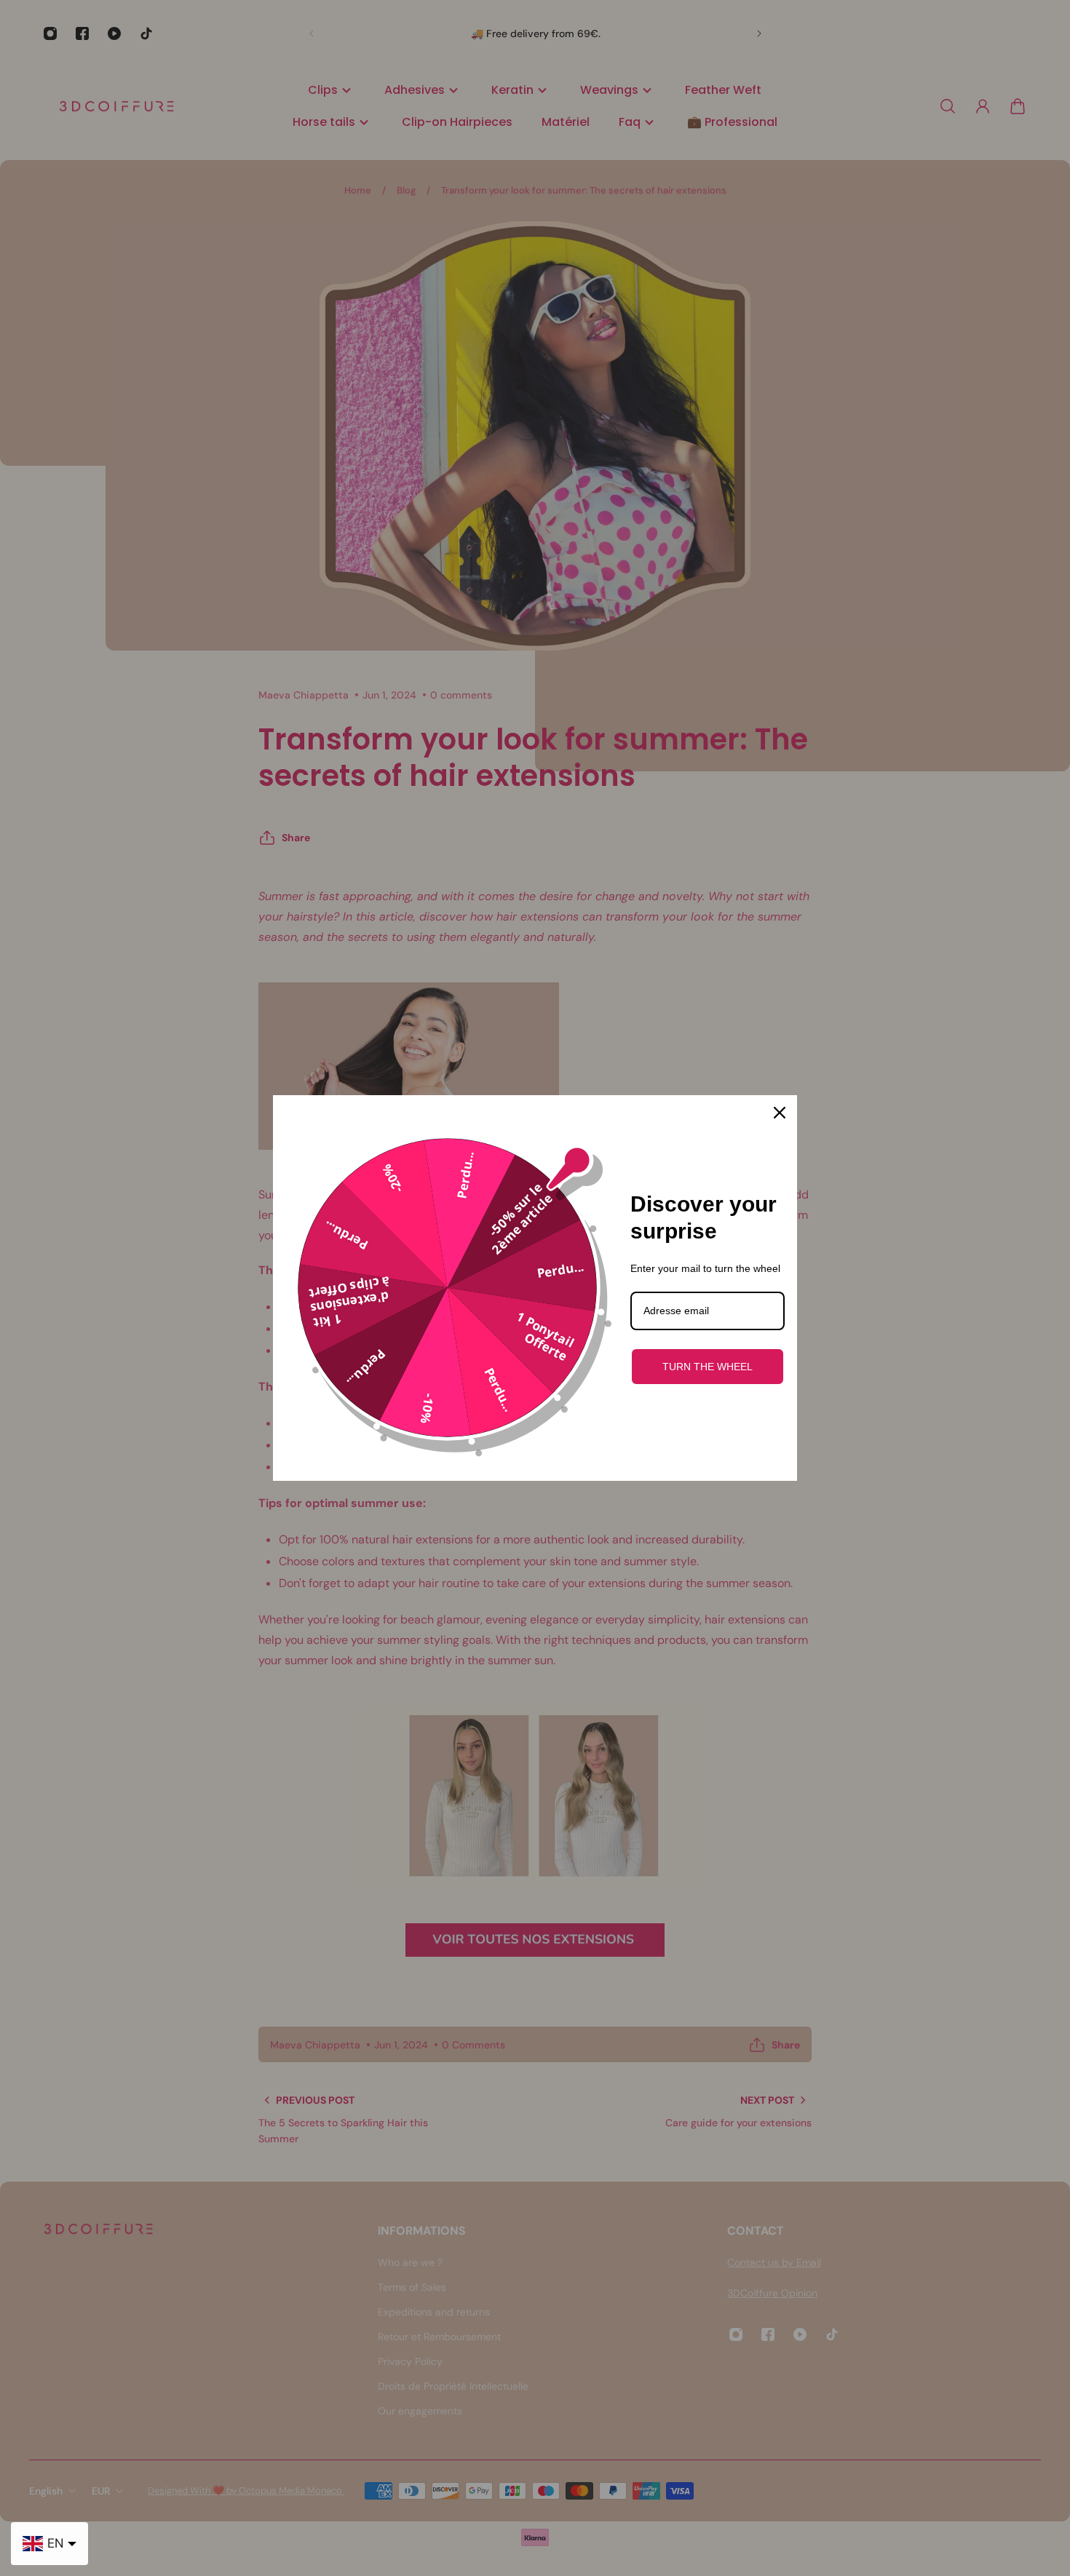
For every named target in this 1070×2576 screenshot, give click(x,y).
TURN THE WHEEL (708, 1367)
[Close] (780, 1113)
